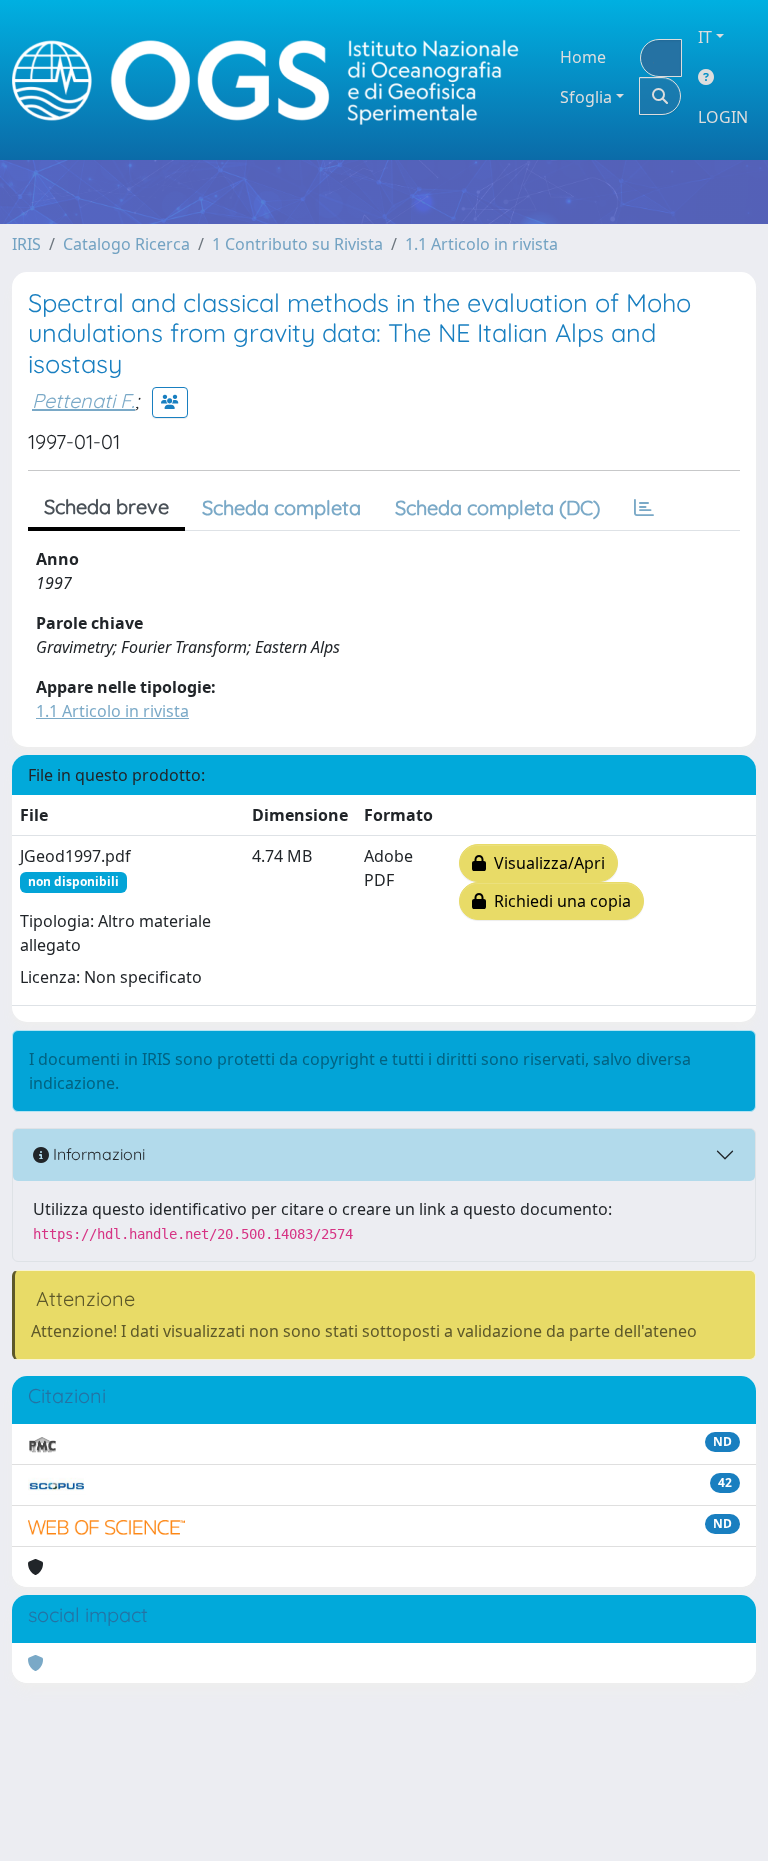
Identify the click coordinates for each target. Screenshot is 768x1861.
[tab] (644, 508)
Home (583, 57)
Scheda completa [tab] (281, 507)
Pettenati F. (83, 400)
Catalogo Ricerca (126, 244)
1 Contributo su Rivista (297, 244)
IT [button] (705, 37)
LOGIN (723, 117)
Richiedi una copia (558, 901)
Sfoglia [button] (586, 97)
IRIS (26, 244)
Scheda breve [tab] (106, 506)
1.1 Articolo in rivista (481, 244)
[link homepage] (274, 80)
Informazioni (97, 1154)
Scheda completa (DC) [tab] (497, 507)
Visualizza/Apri (545, 863)
